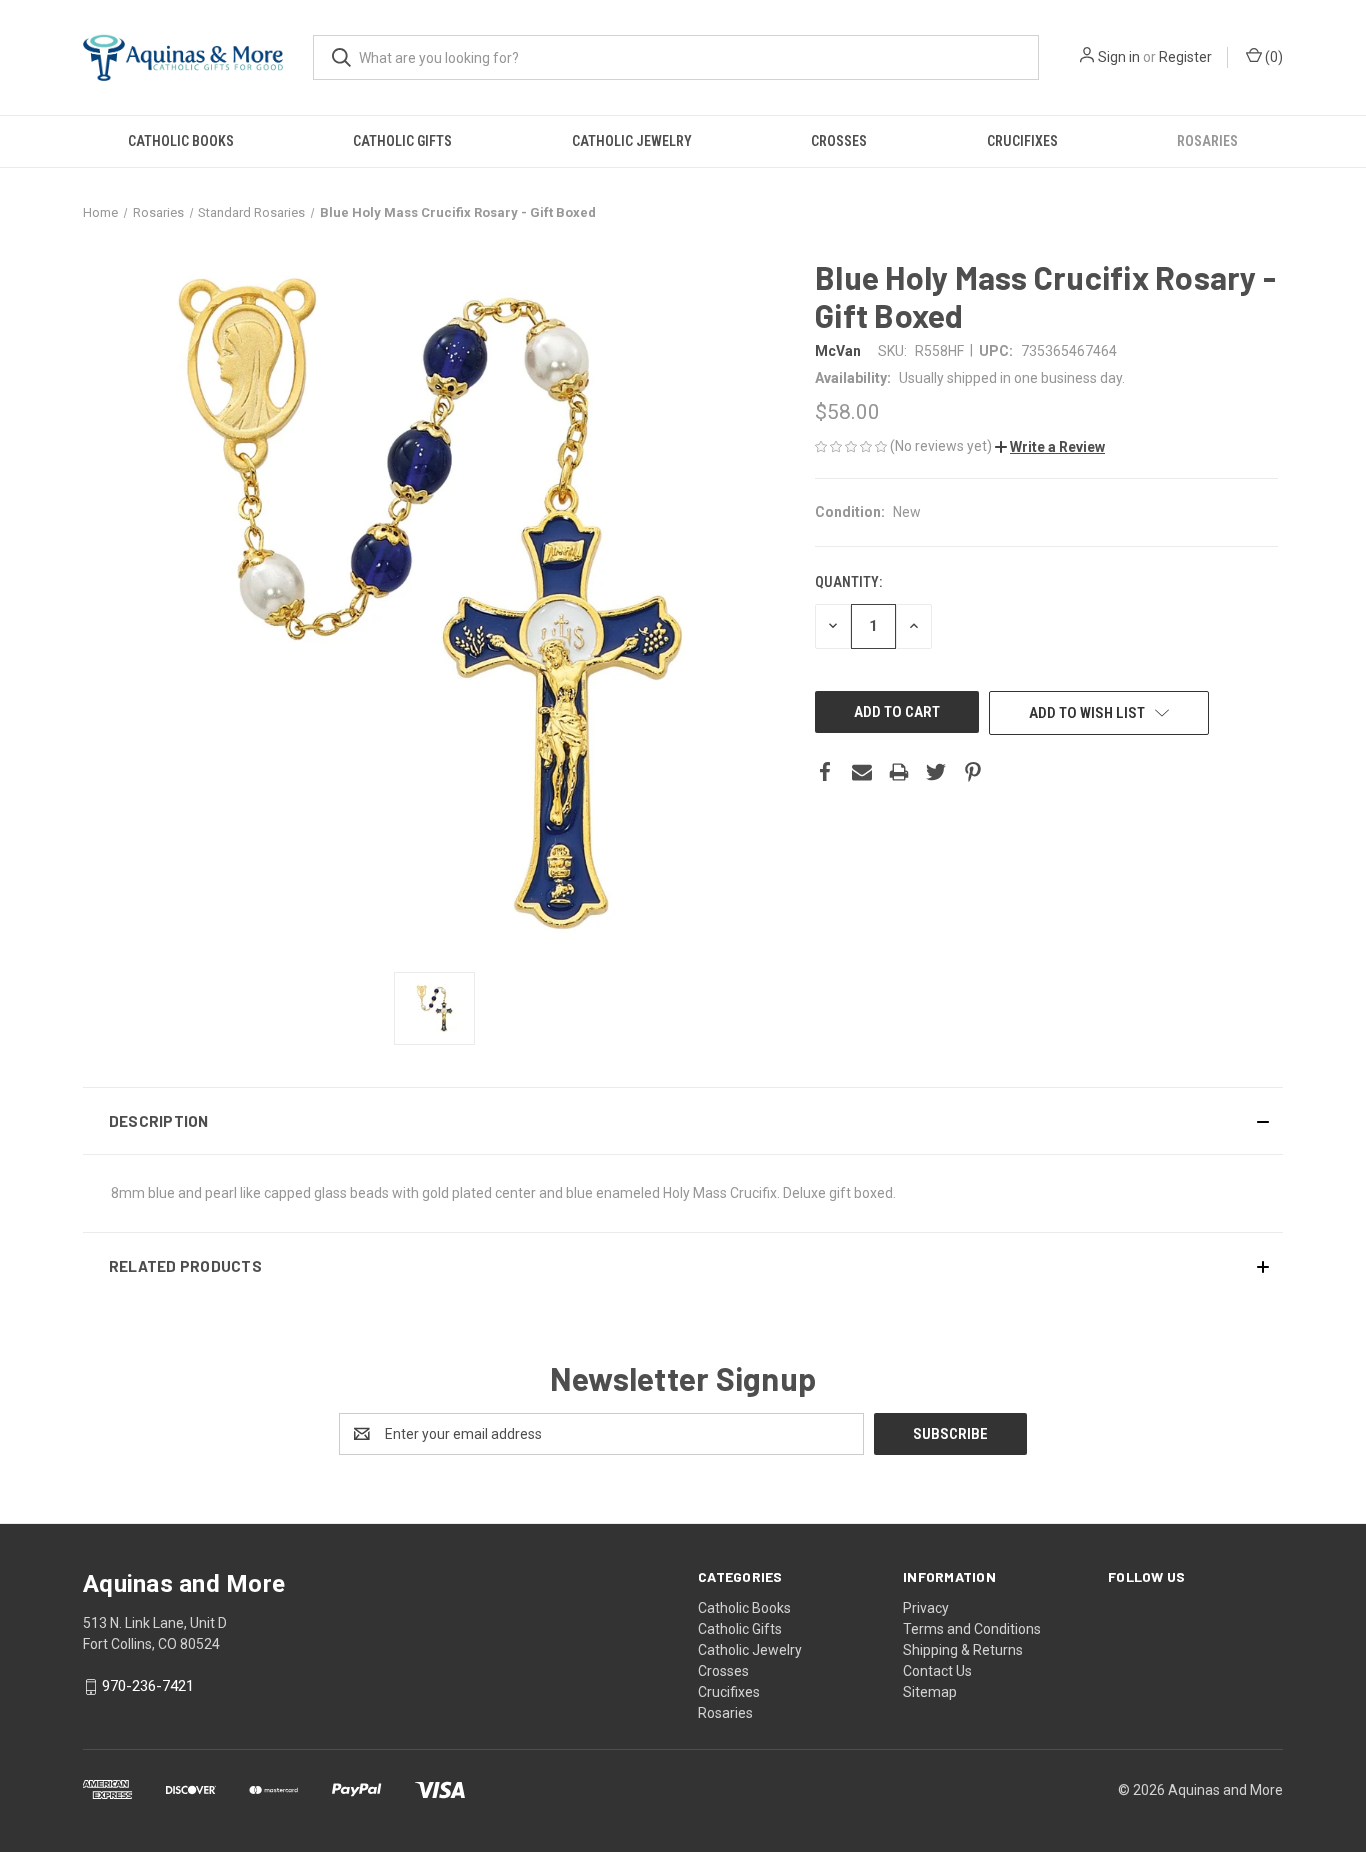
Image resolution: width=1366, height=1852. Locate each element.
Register (1185, 57)
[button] (1050, 447)
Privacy (926, 1608)
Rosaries (1207, 141)
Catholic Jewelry (632, 141)
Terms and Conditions (972, 1629)
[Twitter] (936, 772)
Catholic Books (181, 141)
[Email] (862, 772)
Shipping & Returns (963, 1650)
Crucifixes (1022, 141)
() (1272, 57)
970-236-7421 (148, 1687)
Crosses (839, 141)
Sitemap (930, 1692)
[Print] (899, 772)
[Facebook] (825, 772)
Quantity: (848, 582)
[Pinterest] (973, 772)
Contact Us (937, 1671)
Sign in (1119, 57)
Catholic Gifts (402, 141)
